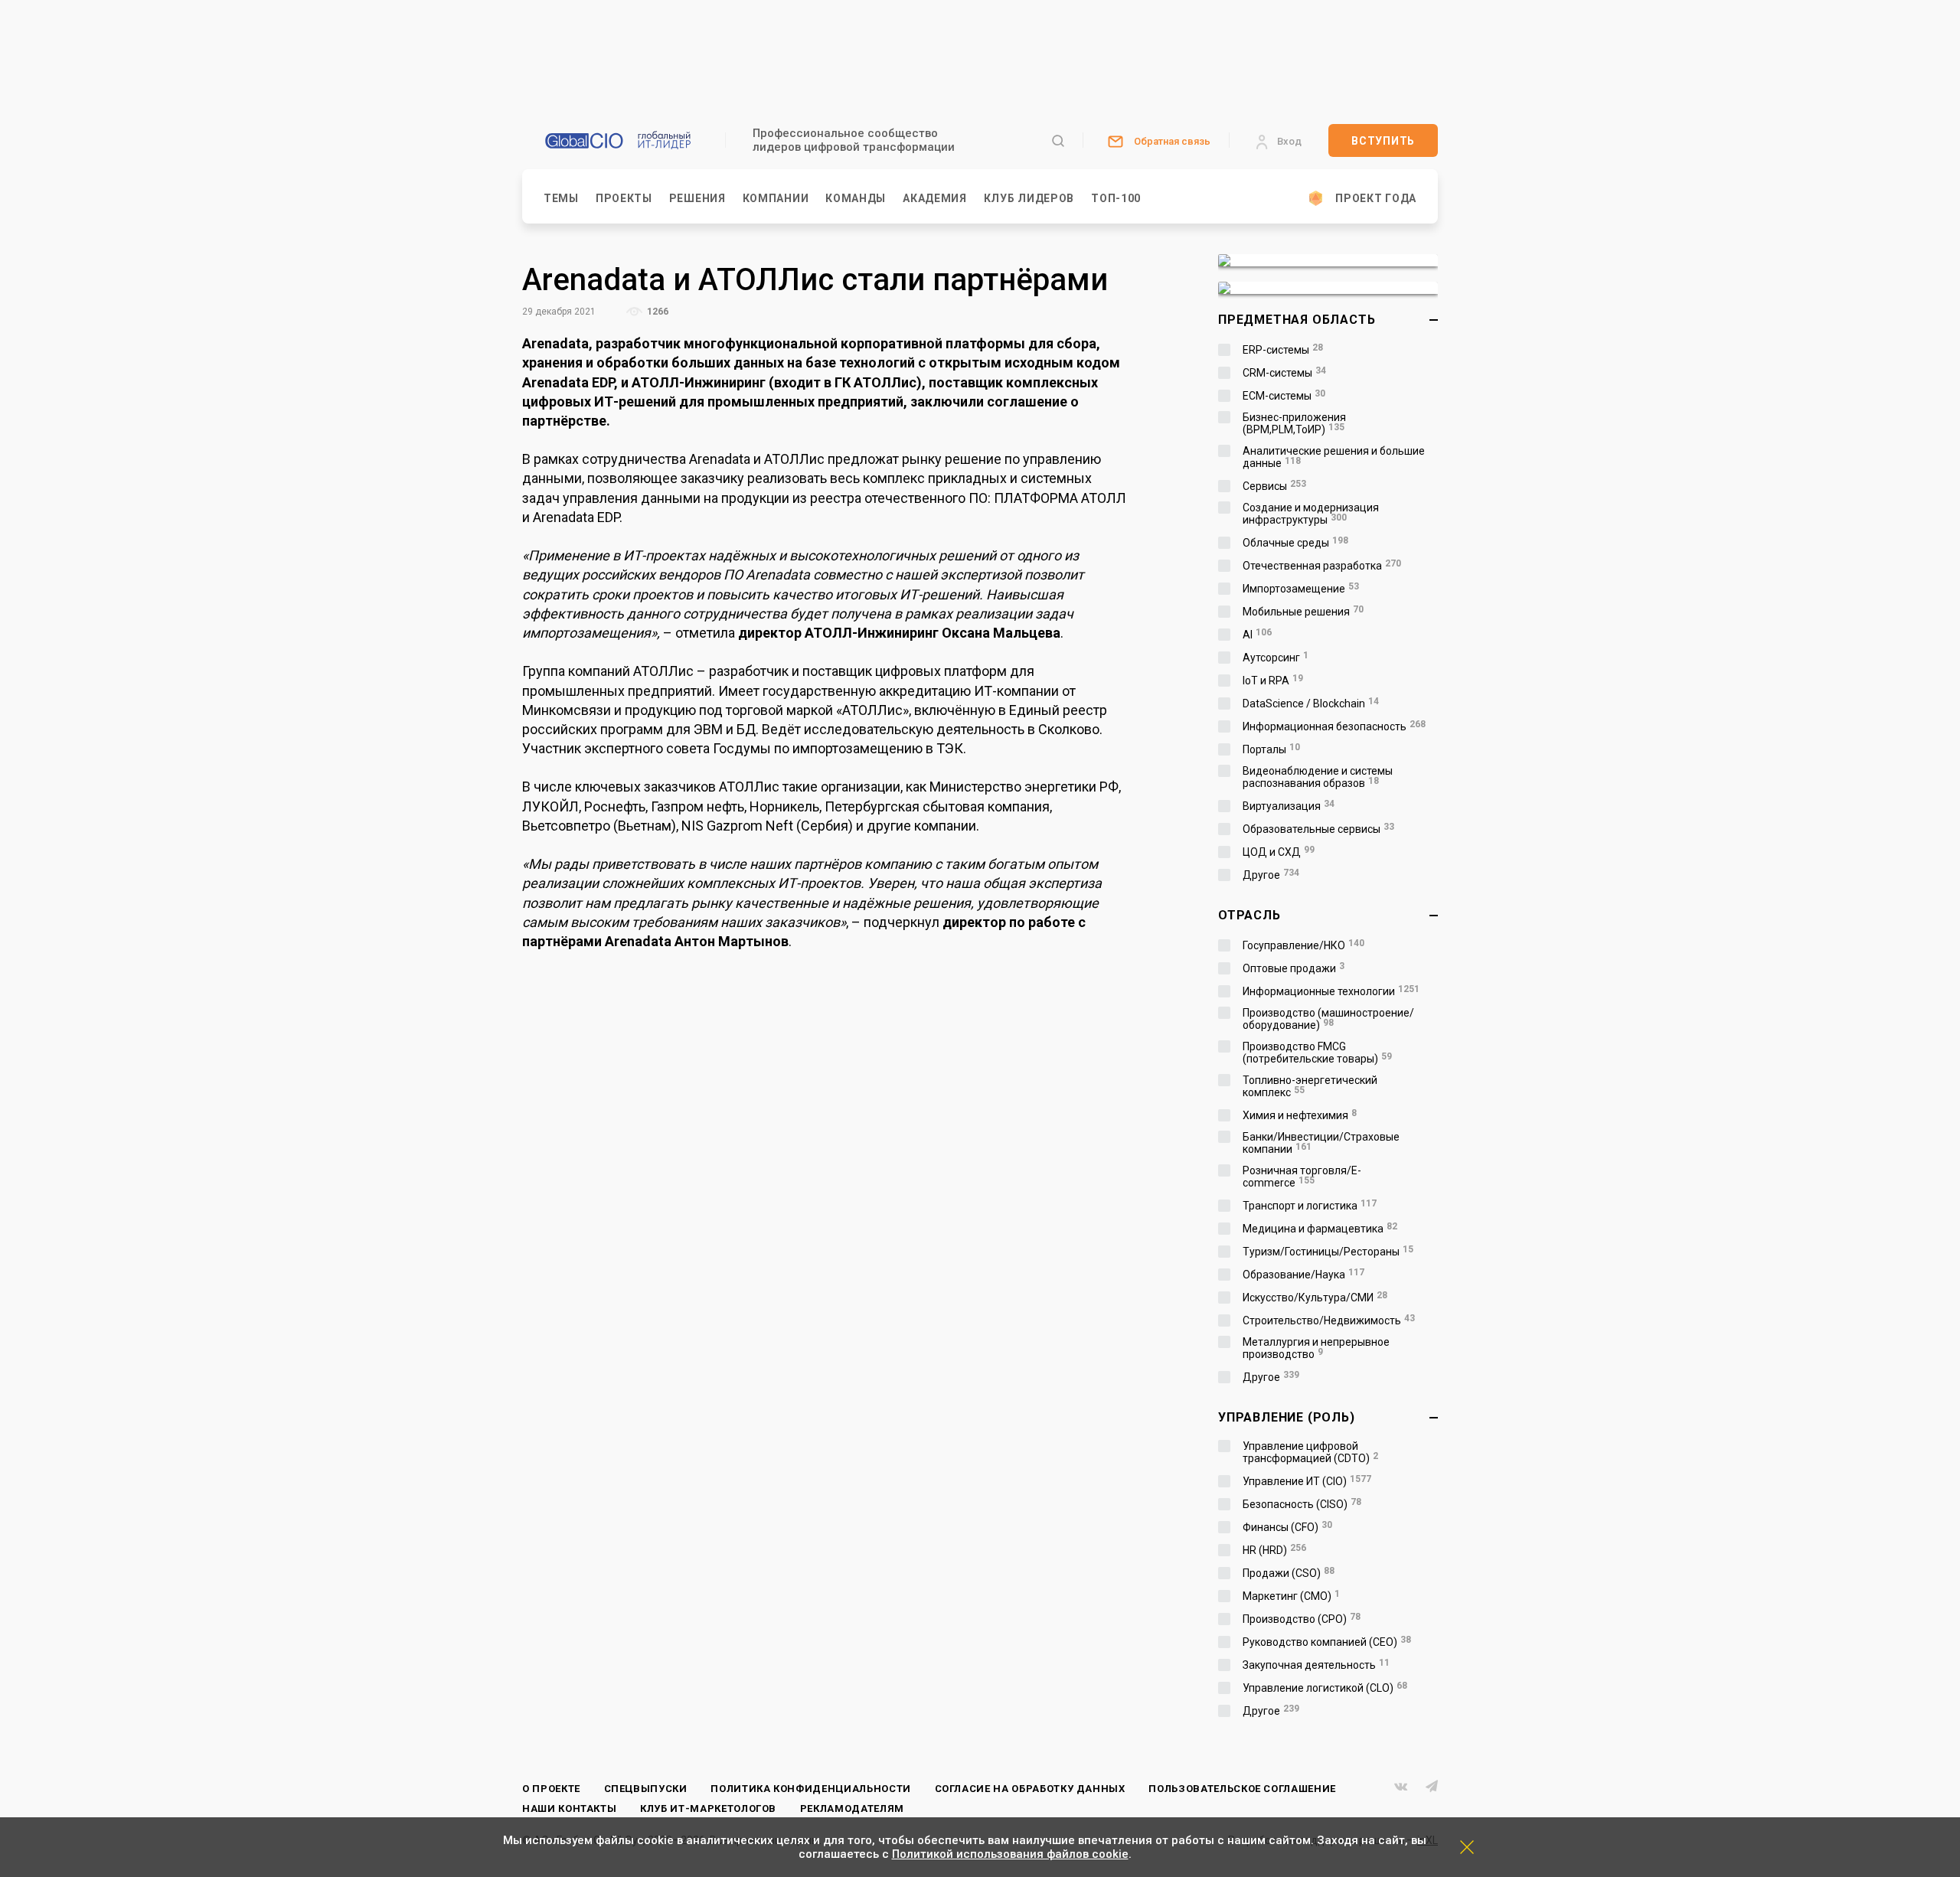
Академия (935, 198)
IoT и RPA (1273, 681)
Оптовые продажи (1294, 968)
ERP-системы (1283, 350)
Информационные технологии (1331, 991)
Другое (1271, 875)
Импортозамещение (1301, 589)
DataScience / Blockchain (1311, 703)
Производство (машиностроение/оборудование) (1328, 1019)
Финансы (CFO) (1287, 1527)
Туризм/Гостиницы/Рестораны (1328, 1252)
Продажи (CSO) (1289, 1573)
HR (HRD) (1274, 1550)
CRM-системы (1284, 373)
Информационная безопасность (1334, 726)
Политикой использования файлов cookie (1010, 1854)
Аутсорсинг (1276, 658)
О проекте (551, 1789)
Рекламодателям (852, 1808)
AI (1257, 635)
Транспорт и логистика (1310, 1206)
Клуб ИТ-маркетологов (708, 1808)
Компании (776, 198)
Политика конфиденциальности (811, 1789)
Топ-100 (1116, 198)
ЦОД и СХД (1279, 852)
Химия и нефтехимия (1300, 1115)
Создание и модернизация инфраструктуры (1311, 514)
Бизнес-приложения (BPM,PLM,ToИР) (1294, 423)
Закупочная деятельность (1316, 1665)
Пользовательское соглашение (1242, 1789)
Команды (856, 198)
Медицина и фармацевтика (1320, 1229)
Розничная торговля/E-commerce (1302, 1177)
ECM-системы (1284, 396)
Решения (697, 198)
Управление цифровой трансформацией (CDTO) (1310, 1452)
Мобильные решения (1303, 612)
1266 (657, 312)
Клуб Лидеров (1029, 198)
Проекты (624, 198)
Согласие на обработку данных (1030, 1789)
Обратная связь (1172, 141)
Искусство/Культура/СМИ (1315, 1298)
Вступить (1383, 141)
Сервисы (1274, 486)
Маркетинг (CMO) (1291, 1596)
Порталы (1271, 749)
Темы (561, 198)
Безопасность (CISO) (1302, 1504)
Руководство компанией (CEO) (1327, 1642)
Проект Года (1376, 198)
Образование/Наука (1303, 1275)
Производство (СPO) (1302, 1619)
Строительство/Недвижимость (1329, 1320)
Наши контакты (569, 1808)
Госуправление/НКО (1303, 945)
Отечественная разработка (1322, 566)
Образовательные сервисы (1318, 829)
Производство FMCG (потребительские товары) (1317, 1053)
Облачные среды (1295, 543)
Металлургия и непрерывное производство (1316, 1348)
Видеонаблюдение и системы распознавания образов (1318, 777)
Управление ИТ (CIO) (1307, 1481)
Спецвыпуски (646, 1789)
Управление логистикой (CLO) (1325, 1688)
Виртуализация (1289, 806)
